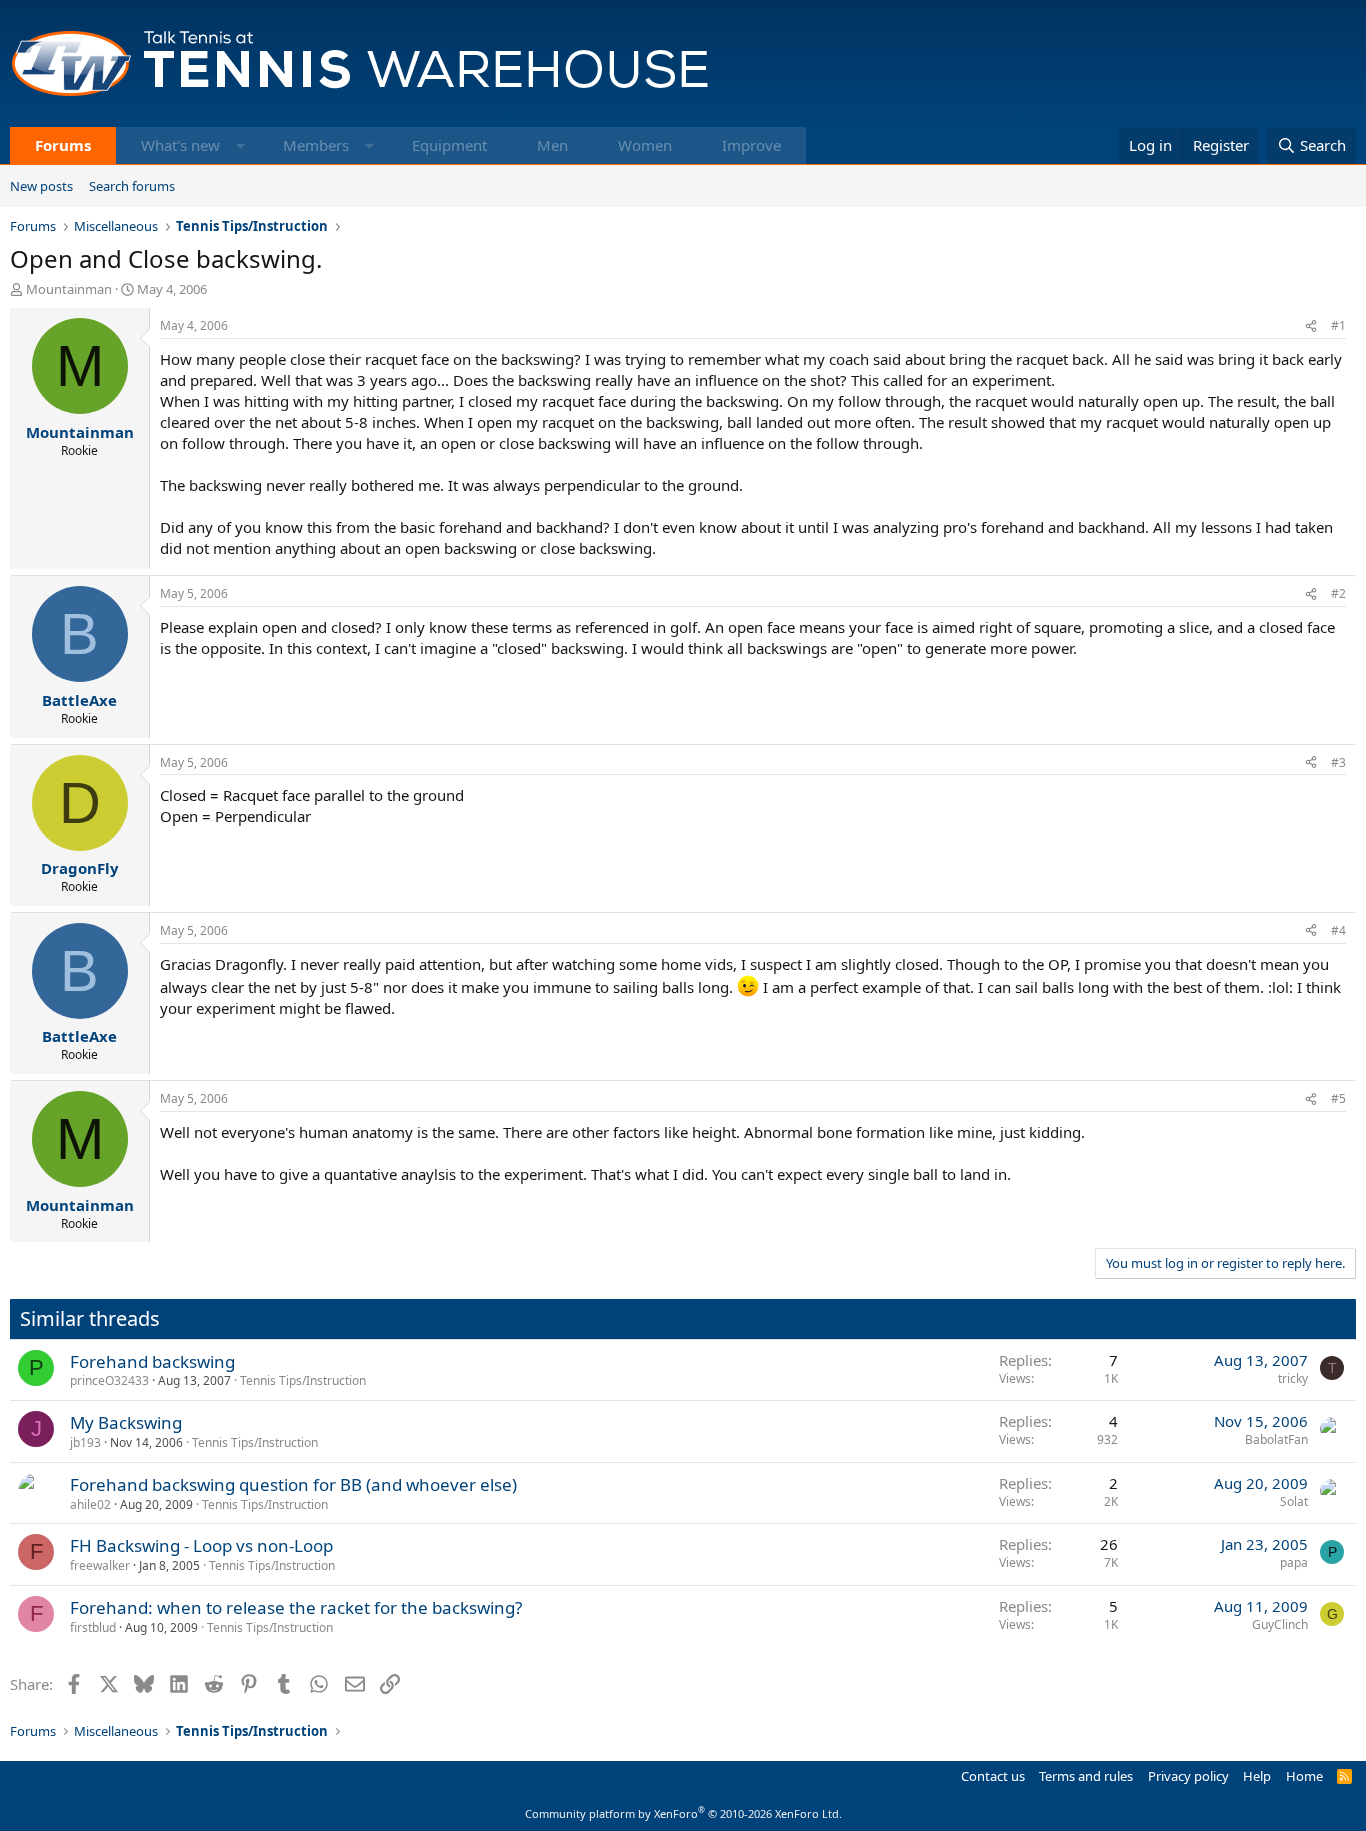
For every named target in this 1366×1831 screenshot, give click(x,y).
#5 (1338, 1098)
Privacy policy (1188, 1776)
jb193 (85, 1442)
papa (1294, 1562)
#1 (1338, 325)
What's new (180, 145)
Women (645, 145)
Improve (751, 145)
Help (1257, 1776)
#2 (1338, 593)
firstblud (93, 1627)
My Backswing (126, 1422)
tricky (1293, 1378)
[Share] (1311, 326)
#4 (1338, 930)
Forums (63, 145)
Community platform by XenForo (683, 1813)
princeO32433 (109, 1380)
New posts (41, 186)
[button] (240, 145)
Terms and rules (1086, 1776)
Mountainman (69, 289)
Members (316, 145)
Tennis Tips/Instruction (303, 1380)
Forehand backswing (152, 1361)
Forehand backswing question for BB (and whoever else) (293, 1484)
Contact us (993, 1776)
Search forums (132, 186)
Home (1304, 1776)
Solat (1294, 1501)
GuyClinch (1280, 1624)
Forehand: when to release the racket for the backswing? (296, 1607)
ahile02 (90, 1504)
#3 (1338, 762)
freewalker (100, 1565)
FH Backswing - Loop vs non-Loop (201, 1545)
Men (552, 145)
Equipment (449, 145)
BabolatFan (1276, 1439)
